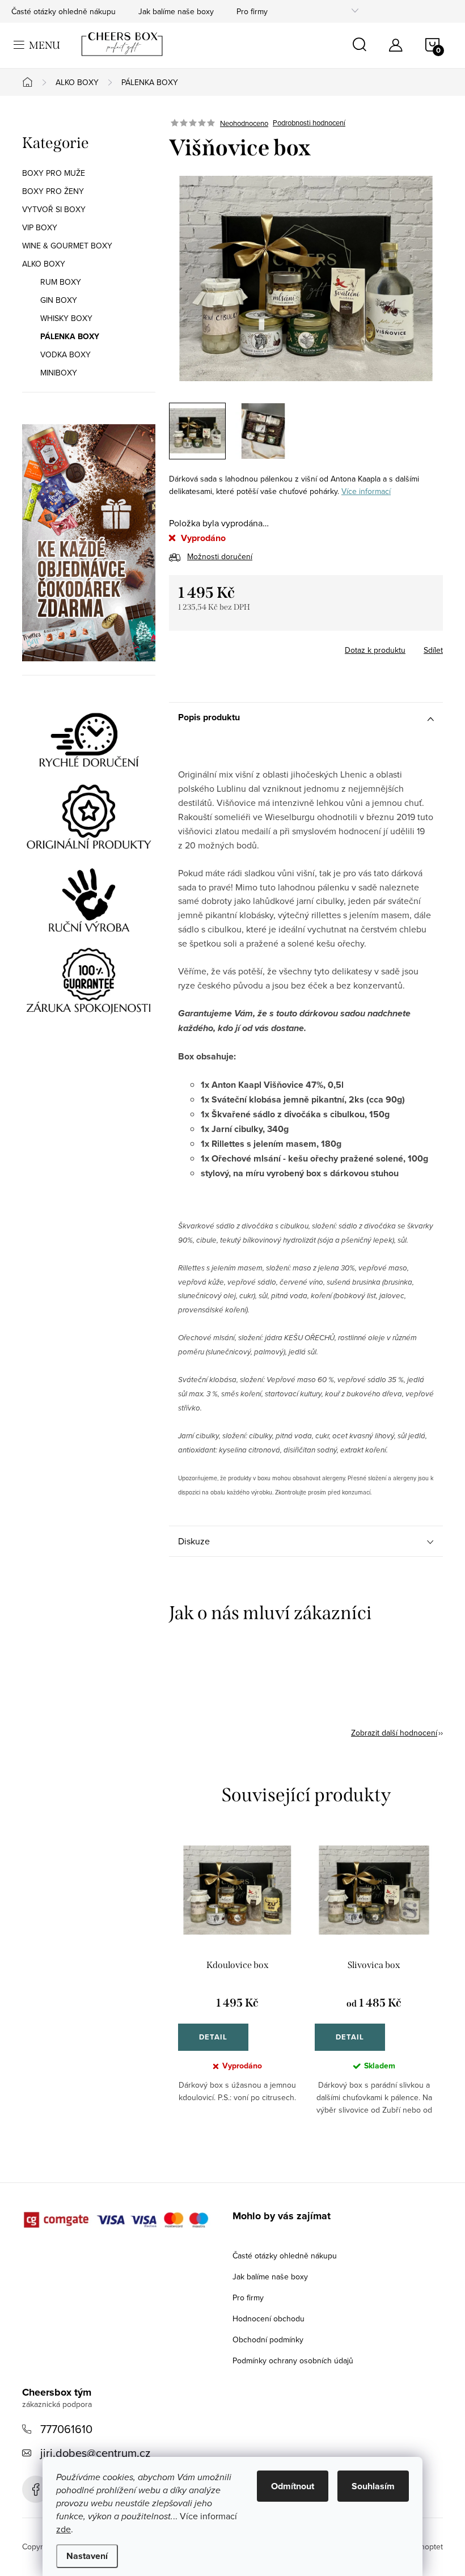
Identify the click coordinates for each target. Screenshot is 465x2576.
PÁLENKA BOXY (70, 336)
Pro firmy (252, 11)
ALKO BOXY (44, 264)
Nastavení (87, 2556)
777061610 (66, 2429)
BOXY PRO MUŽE (54, 173)
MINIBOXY (59, 373)
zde (64, 2529)
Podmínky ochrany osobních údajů (293, 2360)
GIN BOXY (59, 300)
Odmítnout (293, 2486)
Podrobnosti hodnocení (309, 123)
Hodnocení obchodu (269, 2319)
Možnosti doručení (220, 556)
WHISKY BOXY (66, 318)
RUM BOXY (61, 282)
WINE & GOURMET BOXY (67, 246)
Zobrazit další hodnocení (394, 1733)
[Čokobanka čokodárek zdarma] (89, 543)
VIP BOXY (40, 227)
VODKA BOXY (65, 354)
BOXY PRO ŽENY (53, 191)
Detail (213, 2037)
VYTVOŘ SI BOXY (54, 209)
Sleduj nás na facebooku (36, 2489)
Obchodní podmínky (268, 2339)
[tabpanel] (237, 1989)
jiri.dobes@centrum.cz (95, 2453)
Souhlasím (373, 2486)
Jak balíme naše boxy (176, 11)
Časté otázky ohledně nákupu (64, 11)
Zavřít (232, 647)
